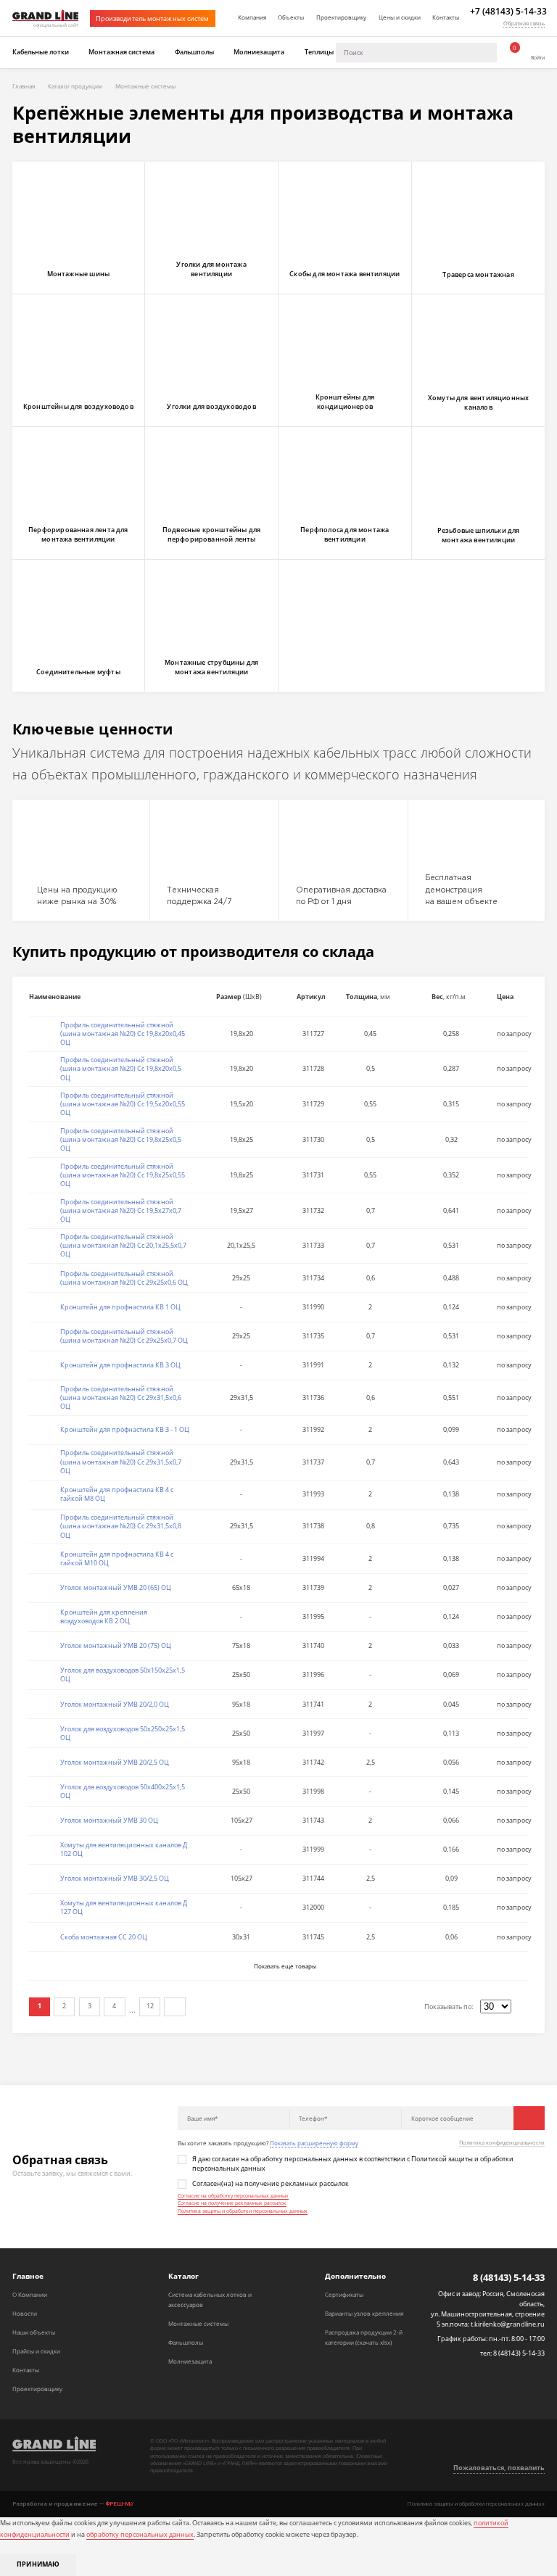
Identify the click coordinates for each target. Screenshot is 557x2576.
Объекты (291, 17)
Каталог (183, 2276)
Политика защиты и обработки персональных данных (243, 2211)
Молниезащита (259, 52)
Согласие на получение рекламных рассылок (232, 2203)
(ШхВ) (239, 997)
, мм (368, 997)
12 (150, 2006)
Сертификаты (344, 2294)
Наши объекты (34, 2332)
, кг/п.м (449, 997)
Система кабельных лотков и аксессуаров (210, 2299)
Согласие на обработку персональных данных (233, 2196)
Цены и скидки (400, 17)
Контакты (446, 17)
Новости (25, 2313)
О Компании (30, 2294)
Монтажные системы (198, 2323)
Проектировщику (341, 17)
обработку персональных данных (140, 2535)
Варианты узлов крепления (364, 2313)
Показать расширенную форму (314, 2143)
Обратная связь (524, 23)
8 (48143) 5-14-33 (509, 2278)
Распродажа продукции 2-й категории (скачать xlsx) (364, 2337)
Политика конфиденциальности (502, 2143)
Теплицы (319, 52)
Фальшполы (194, 52)
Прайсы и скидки (36, 2351)
